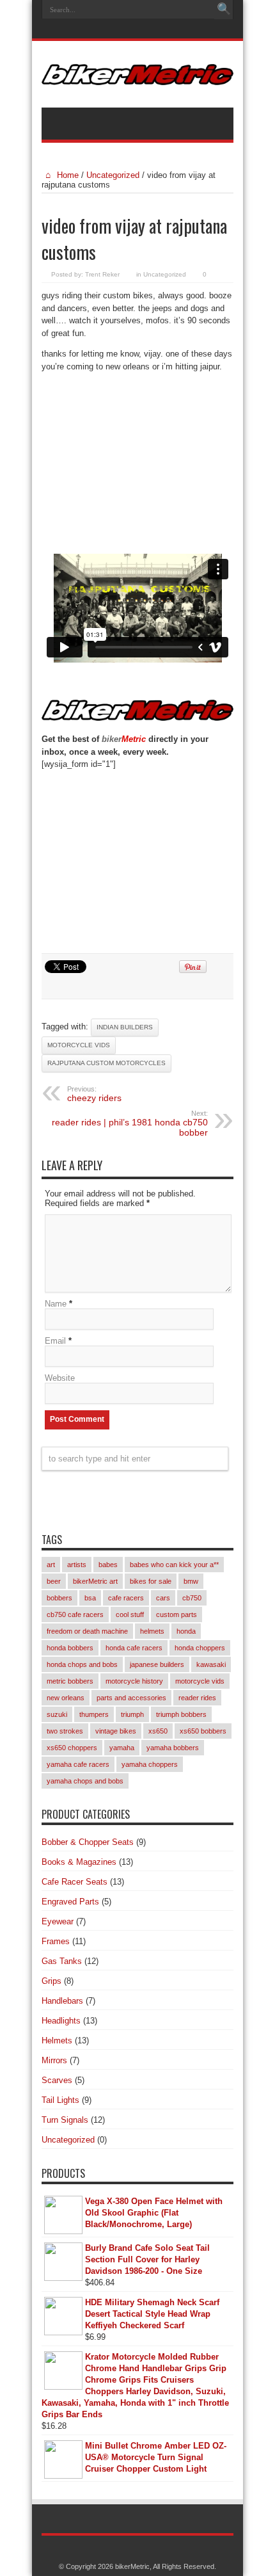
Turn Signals (65, 2120)
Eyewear (58, 1921)
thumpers (94, 1714)
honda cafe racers (134, 1648)
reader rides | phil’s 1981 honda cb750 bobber (130, 1123)
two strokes (65, 1731)
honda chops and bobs (82, 1664)
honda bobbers (70, 1648)
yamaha (122, 1748)
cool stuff (130, 1614)
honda (186, 1631)
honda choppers (200, 1648)
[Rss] (121, 30)
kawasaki (211, 1664)
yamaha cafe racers (78, 1764)
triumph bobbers (181, 1714)
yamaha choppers (150, 1764)
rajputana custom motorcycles (106, 1063)
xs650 (158, 1731)
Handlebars (62, 2001)
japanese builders (157, 1664)
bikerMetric (132, 2566)
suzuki (57, 1714)
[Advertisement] (137, 467)
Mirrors (54, 2060)
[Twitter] (152, 30)
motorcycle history (134, 1681)
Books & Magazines (79, 1862)
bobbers (59, 1598)
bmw (191, 1581)
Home (67, 175)
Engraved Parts (70, 1902)
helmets (152, 1631)
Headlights (61, 2021)
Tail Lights (60, 2100)
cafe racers (126, 1598)
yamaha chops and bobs (85, 1781)
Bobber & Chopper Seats (88, 1842)
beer (54, 1581)
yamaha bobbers (173, 1748)
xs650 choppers (72, 1748)
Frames (56, 1941)
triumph (132, 1714)
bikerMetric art (95, 1581)
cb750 (192, 1598)
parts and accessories (131, 1698)
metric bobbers (70, 1681)
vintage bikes (116, 1731)
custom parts (177, 1614)
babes (108, 1565)
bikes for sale (151, 1581)
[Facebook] (136, 30)
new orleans (66, 1698)
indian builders (125, 1027)
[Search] (224, 10)
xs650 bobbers (203, 1731)
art (51, 1565)
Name (56, 1304)
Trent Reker (102, 274)
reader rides (197, 1698)
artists (77, 1565)
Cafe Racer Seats (75, 1882)
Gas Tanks (62, 1961)
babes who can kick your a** (174, 1565)
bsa (90, 1598)
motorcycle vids (79, 1045)
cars (163, 1598)
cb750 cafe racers (75, 1614)
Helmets (57, 2041)
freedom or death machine (87, 1631)
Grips (51, 1981)
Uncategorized (113, 175)
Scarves (57, 2080)
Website (60, 1378)
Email (55, 1341)
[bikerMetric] (137, 76)
